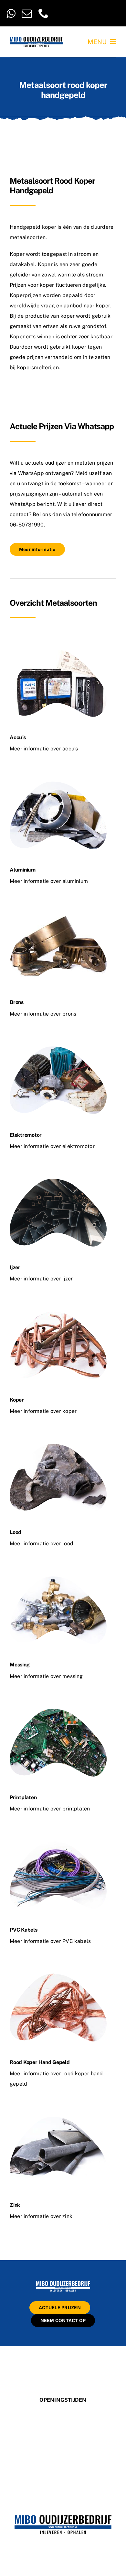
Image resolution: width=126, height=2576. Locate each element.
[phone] (44, 13)
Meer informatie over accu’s (44, 749)
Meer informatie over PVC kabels (50, 1941)
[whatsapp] (11, 13)
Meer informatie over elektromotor (52, 1146)
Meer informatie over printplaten (50, 1809)
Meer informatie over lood (42, 1544)
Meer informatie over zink (41, 2216)
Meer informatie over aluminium (49, 881)
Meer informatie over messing (46, 1676)
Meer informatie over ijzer (41, 1279)
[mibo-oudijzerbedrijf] (63, 2282)
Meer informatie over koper (43, 1411)
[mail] (27, 13)
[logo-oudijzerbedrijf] (36, 39)
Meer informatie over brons (43, 1014)
